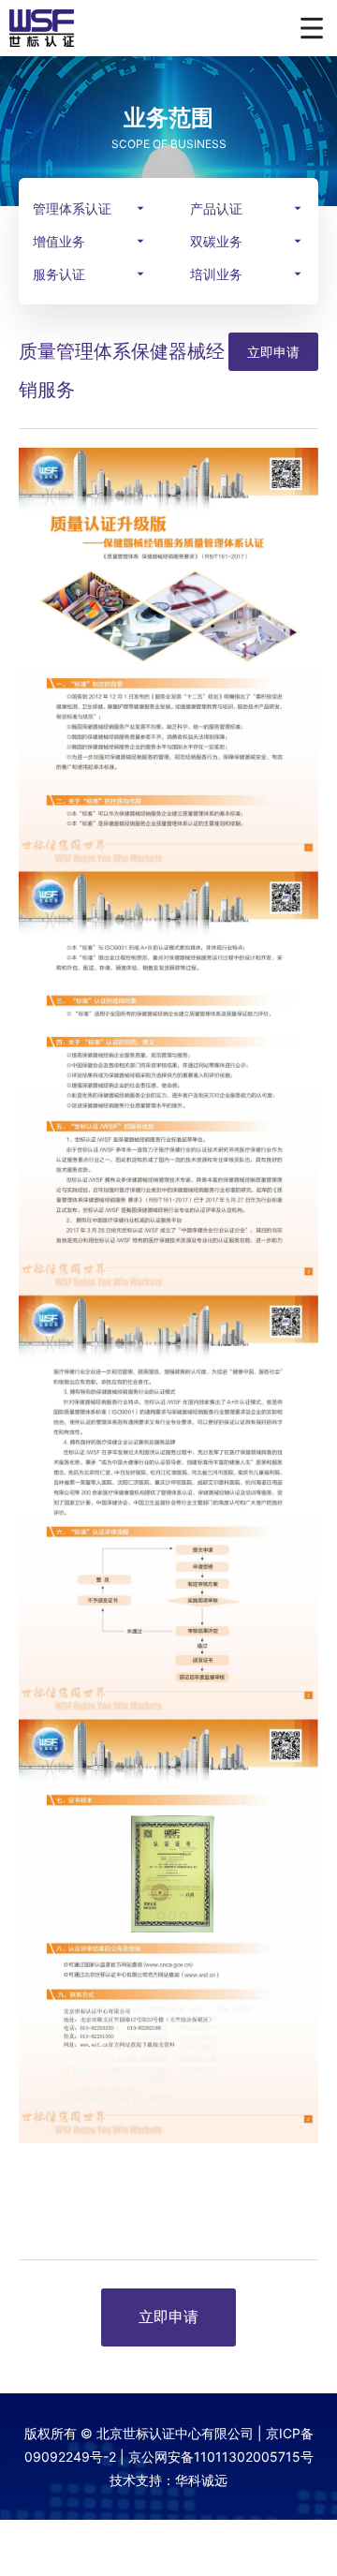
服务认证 (59, 274)
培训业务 (216, 274)
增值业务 (59, 241)
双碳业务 (216, 241)
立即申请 (273, 352)
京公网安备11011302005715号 (221, 2457)
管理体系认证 (72, 208)
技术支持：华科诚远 (168, 2480)
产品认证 (216, 208)
